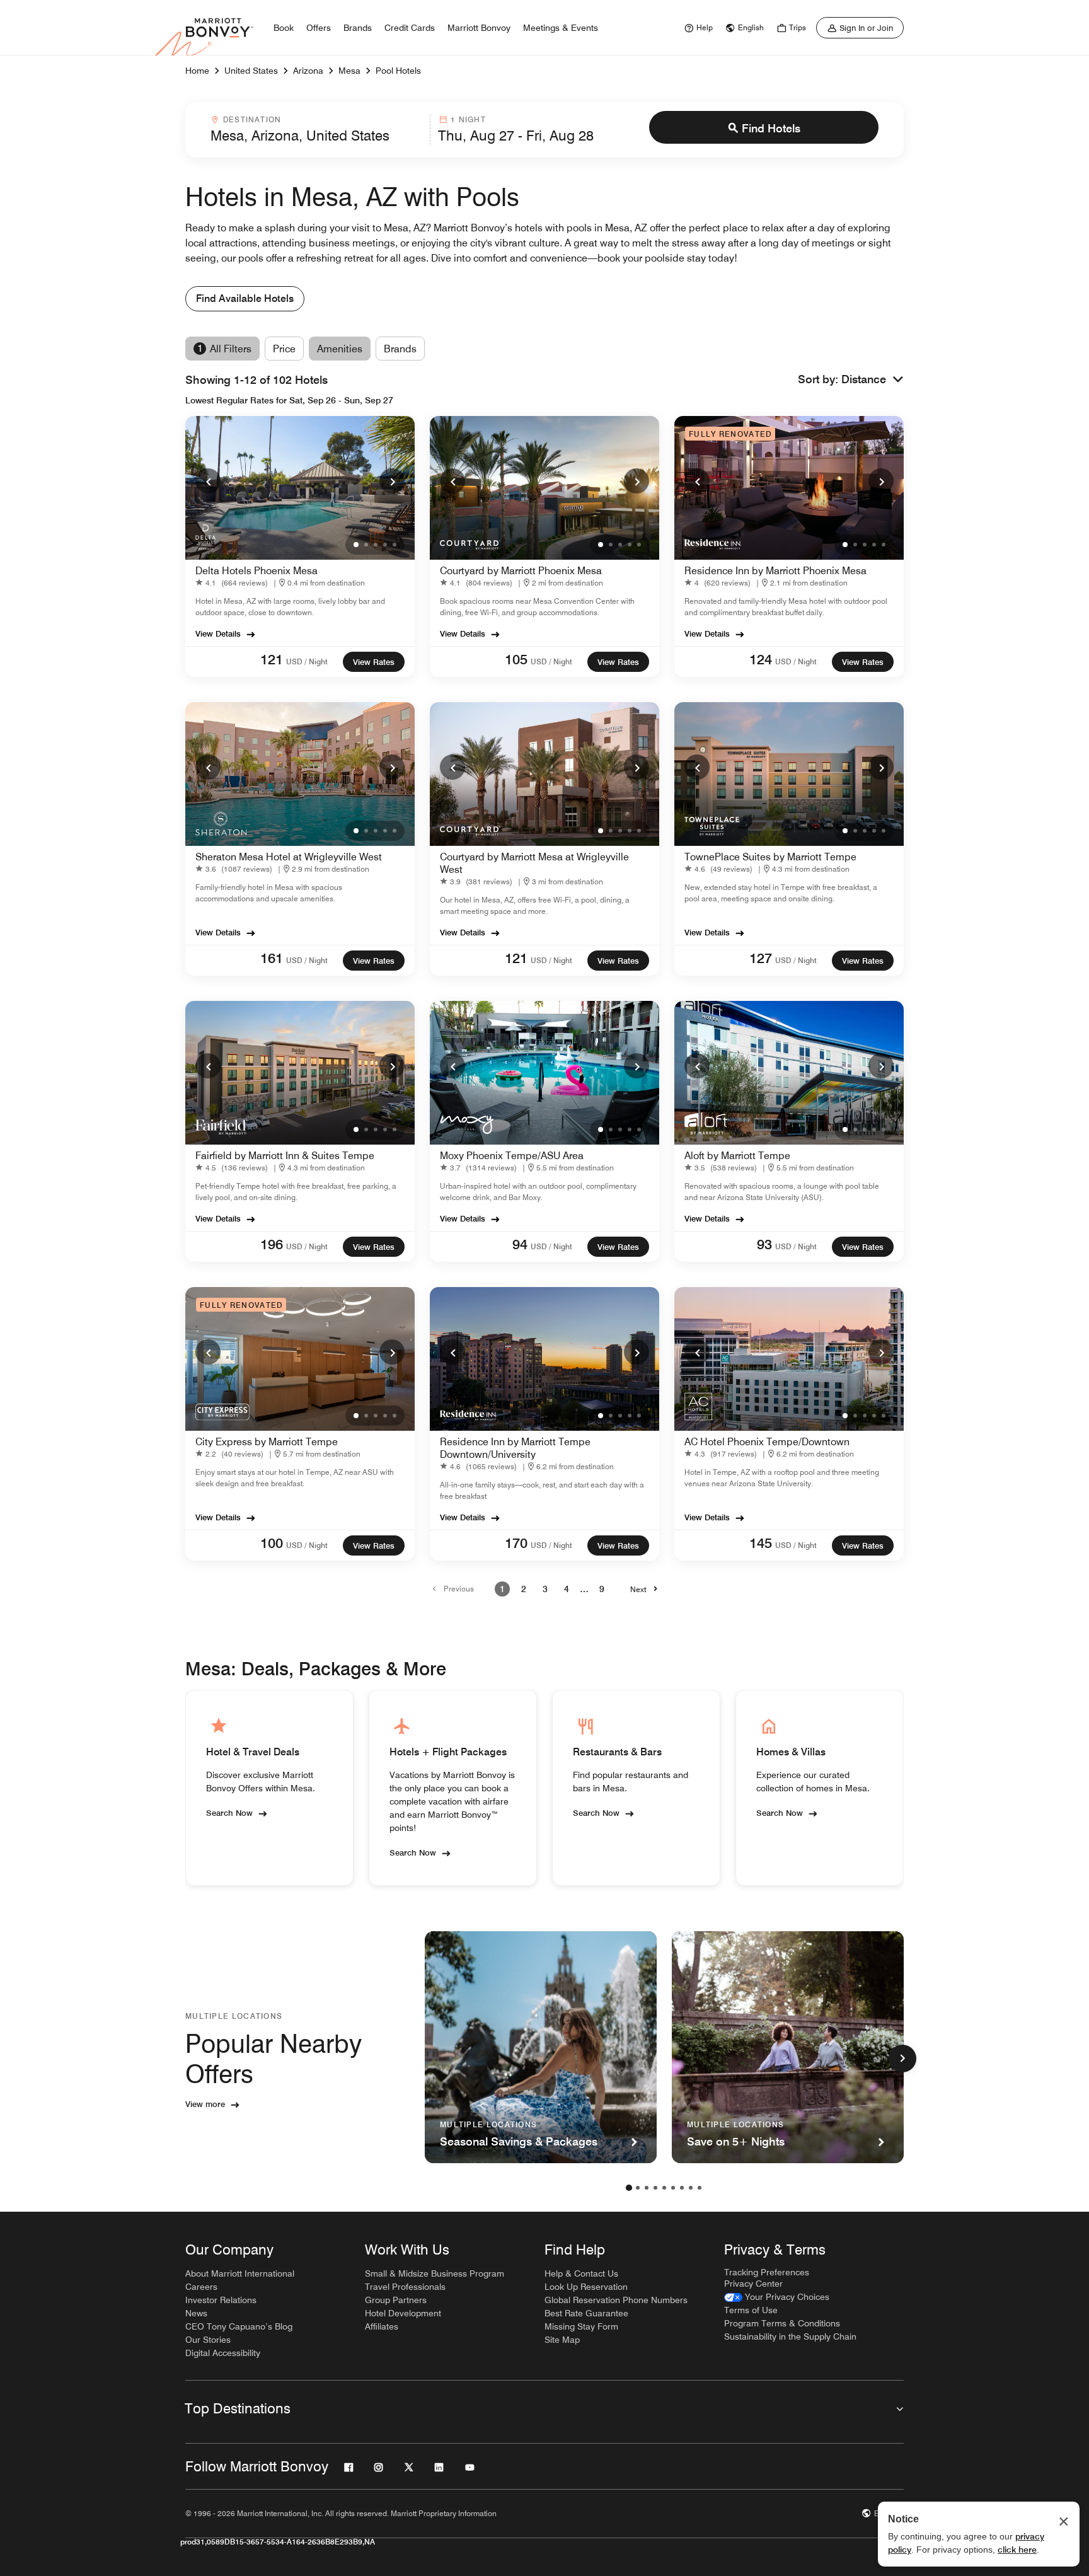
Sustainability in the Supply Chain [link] (790, 2336)
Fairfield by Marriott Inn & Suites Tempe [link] (285, 1156)
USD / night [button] (307, 661)
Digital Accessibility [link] (223, 2353)
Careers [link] (201, 2287)
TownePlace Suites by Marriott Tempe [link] (770, 857)
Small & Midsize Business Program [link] (435, 2273)
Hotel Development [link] (403, 2313)
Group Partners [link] (396, 2300)
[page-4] (655, 2188)
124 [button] (761, 659)
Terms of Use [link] (751, 2310)
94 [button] (520, 1244)
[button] (873, 380)
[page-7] (682, 2188)
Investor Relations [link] (221, 2300)
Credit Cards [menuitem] (410, 28)
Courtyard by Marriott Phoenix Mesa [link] (521, 571)
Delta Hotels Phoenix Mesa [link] (256, 571)
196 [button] (272, 1244)
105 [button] (516, 659)
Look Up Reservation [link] (586, 2287)
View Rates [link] (374, 662)
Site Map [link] (562, 2340)
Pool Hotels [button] (398, 71)
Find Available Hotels (245, 298)
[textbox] (316, 136)
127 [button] (761, 958)
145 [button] (761, 1543)
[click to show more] (902, 2059)
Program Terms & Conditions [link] (782, 2323)
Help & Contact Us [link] (581, 2273)
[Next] (392, 481)
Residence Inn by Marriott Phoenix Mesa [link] (775, 571)
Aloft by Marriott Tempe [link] (737, 1156)
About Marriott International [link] (240, 2273)
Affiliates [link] (382, 2326)
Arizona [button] (308, 71)
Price (284, 349)
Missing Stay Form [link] (581, 2326)
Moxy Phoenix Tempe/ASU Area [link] (512, 1156)
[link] (697, 28)
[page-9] (700, 2188)
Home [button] (197, 71)
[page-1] (629, 2188)
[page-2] (638, 2188)
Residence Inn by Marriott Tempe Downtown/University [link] (515, 1448)
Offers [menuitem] (319, 28)
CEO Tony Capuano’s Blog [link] (239, 2326)
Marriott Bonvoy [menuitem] (479, 28)
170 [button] (516, 1543)
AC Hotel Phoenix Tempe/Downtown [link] (767, 1442)
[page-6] (673, 2188)
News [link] (196, 2313)
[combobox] (316, 130)
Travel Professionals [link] (405, 2287)
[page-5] (664, 2188)
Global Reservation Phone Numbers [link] (616, 2300)
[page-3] (647, 2188)
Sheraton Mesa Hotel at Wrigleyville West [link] (289, 857)
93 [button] (764, 1244)
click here (1017, 2550)
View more (205, 2104)
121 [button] (272, 659)
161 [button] (272, 958)
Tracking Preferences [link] (767, 2272)
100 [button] (272, 1543)
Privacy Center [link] (753, 2284)
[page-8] (691, 2188)
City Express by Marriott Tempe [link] (267, 1442)
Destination (252, 119)
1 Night (468, 119)
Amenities (340, 349)
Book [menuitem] (284, 28)
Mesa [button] (349, 71)
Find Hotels (771, 128)
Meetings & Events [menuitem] (561, 28)
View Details (218, 633)
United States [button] (251, 71)
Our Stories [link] (208, 2340)
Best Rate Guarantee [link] (586, 2313)
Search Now (229, 1813)
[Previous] (208, 481)
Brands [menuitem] (358, 28)
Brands (400, 349)
